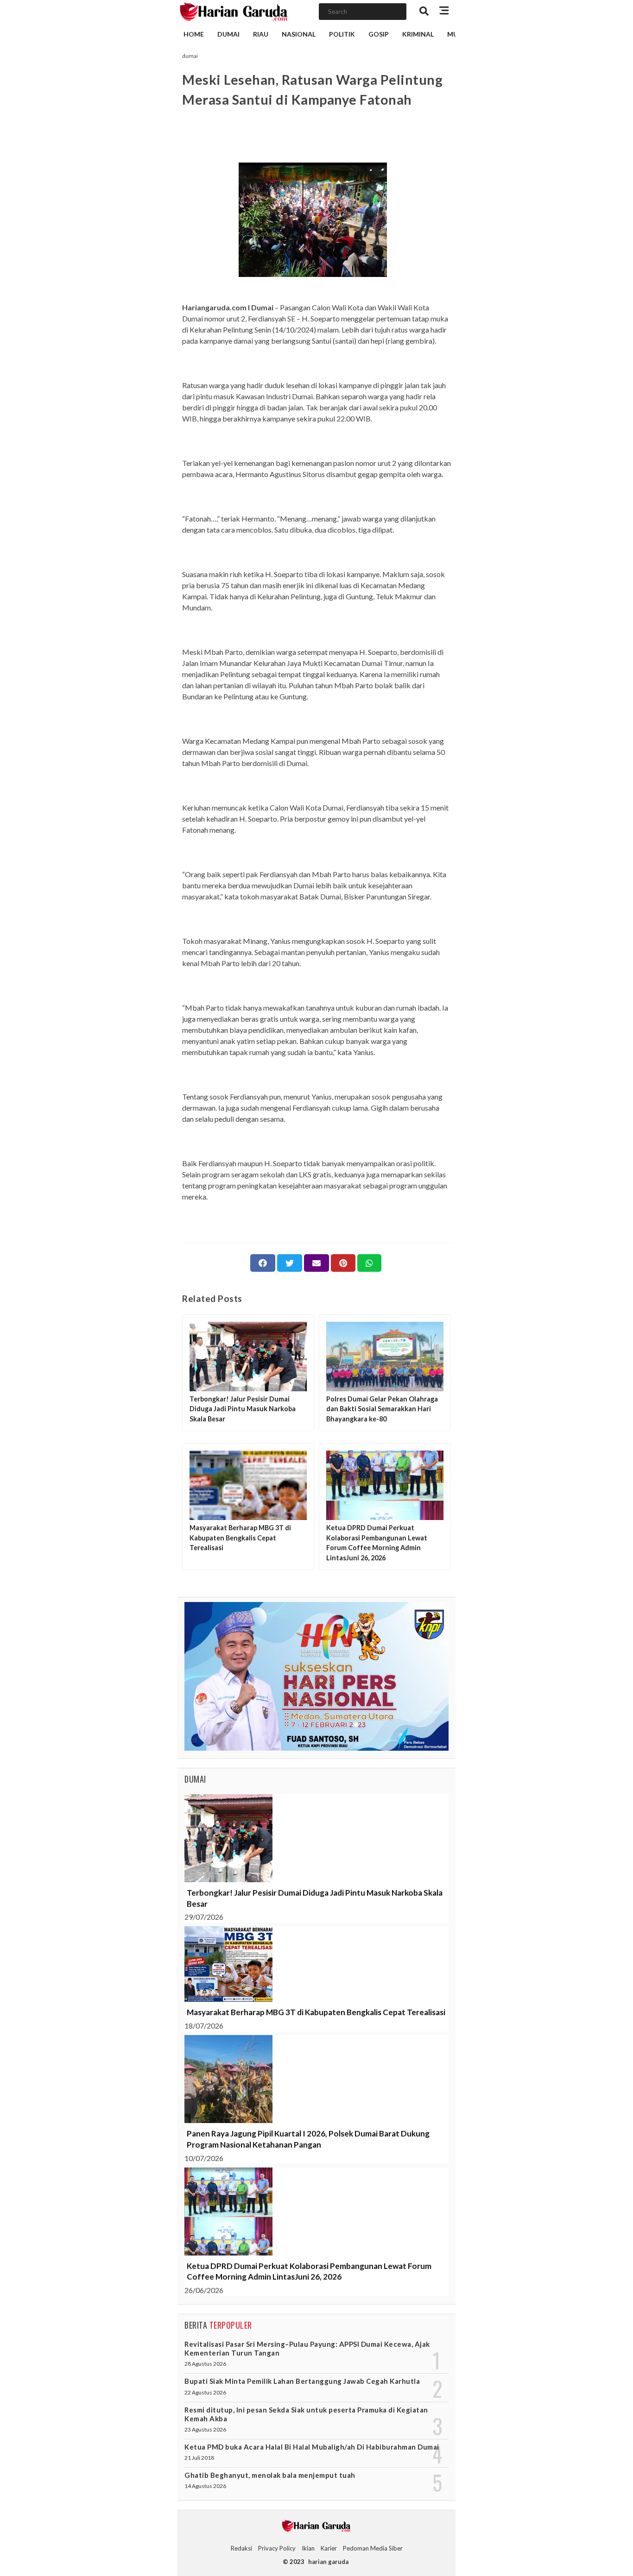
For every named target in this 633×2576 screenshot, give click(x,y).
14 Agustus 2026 (205, 2486)
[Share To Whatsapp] (369, 1263)
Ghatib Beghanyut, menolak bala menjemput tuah (270, 2475)
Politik (342, 34)
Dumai (228, 34)
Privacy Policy (277, 2548)
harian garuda (328, 2562)
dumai (190, 56)
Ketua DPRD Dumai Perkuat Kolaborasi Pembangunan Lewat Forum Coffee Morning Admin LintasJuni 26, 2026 (309, 2271)
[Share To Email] (316, 1263)
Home (194, 34)
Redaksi (241, 2548)
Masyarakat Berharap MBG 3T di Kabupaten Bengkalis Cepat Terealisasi (316, 2012)
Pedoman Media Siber (373, 2548)
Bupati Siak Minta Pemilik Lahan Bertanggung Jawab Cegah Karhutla (302, 2381)
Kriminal (418, 34)
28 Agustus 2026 (205, 2364)
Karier (329, 2548)
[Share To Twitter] (290, 1263)
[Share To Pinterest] (343, 1263)
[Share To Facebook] (263, 1263)
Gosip (379, 34)
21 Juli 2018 (199, 2458)
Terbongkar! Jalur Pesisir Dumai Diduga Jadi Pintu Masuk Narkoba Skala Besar (315, 1898)
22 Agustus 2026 (205, 2392)
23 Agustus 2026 (205, 2429)
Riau (261, 34)
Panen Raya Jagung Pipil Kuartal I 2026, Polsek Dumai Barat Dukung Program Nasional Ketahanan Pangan (308, 2139)
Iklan (308, 2548)
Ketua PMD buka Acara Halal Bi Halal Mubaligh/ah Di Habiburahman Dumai (312, 2447)
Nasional (299, 34)
